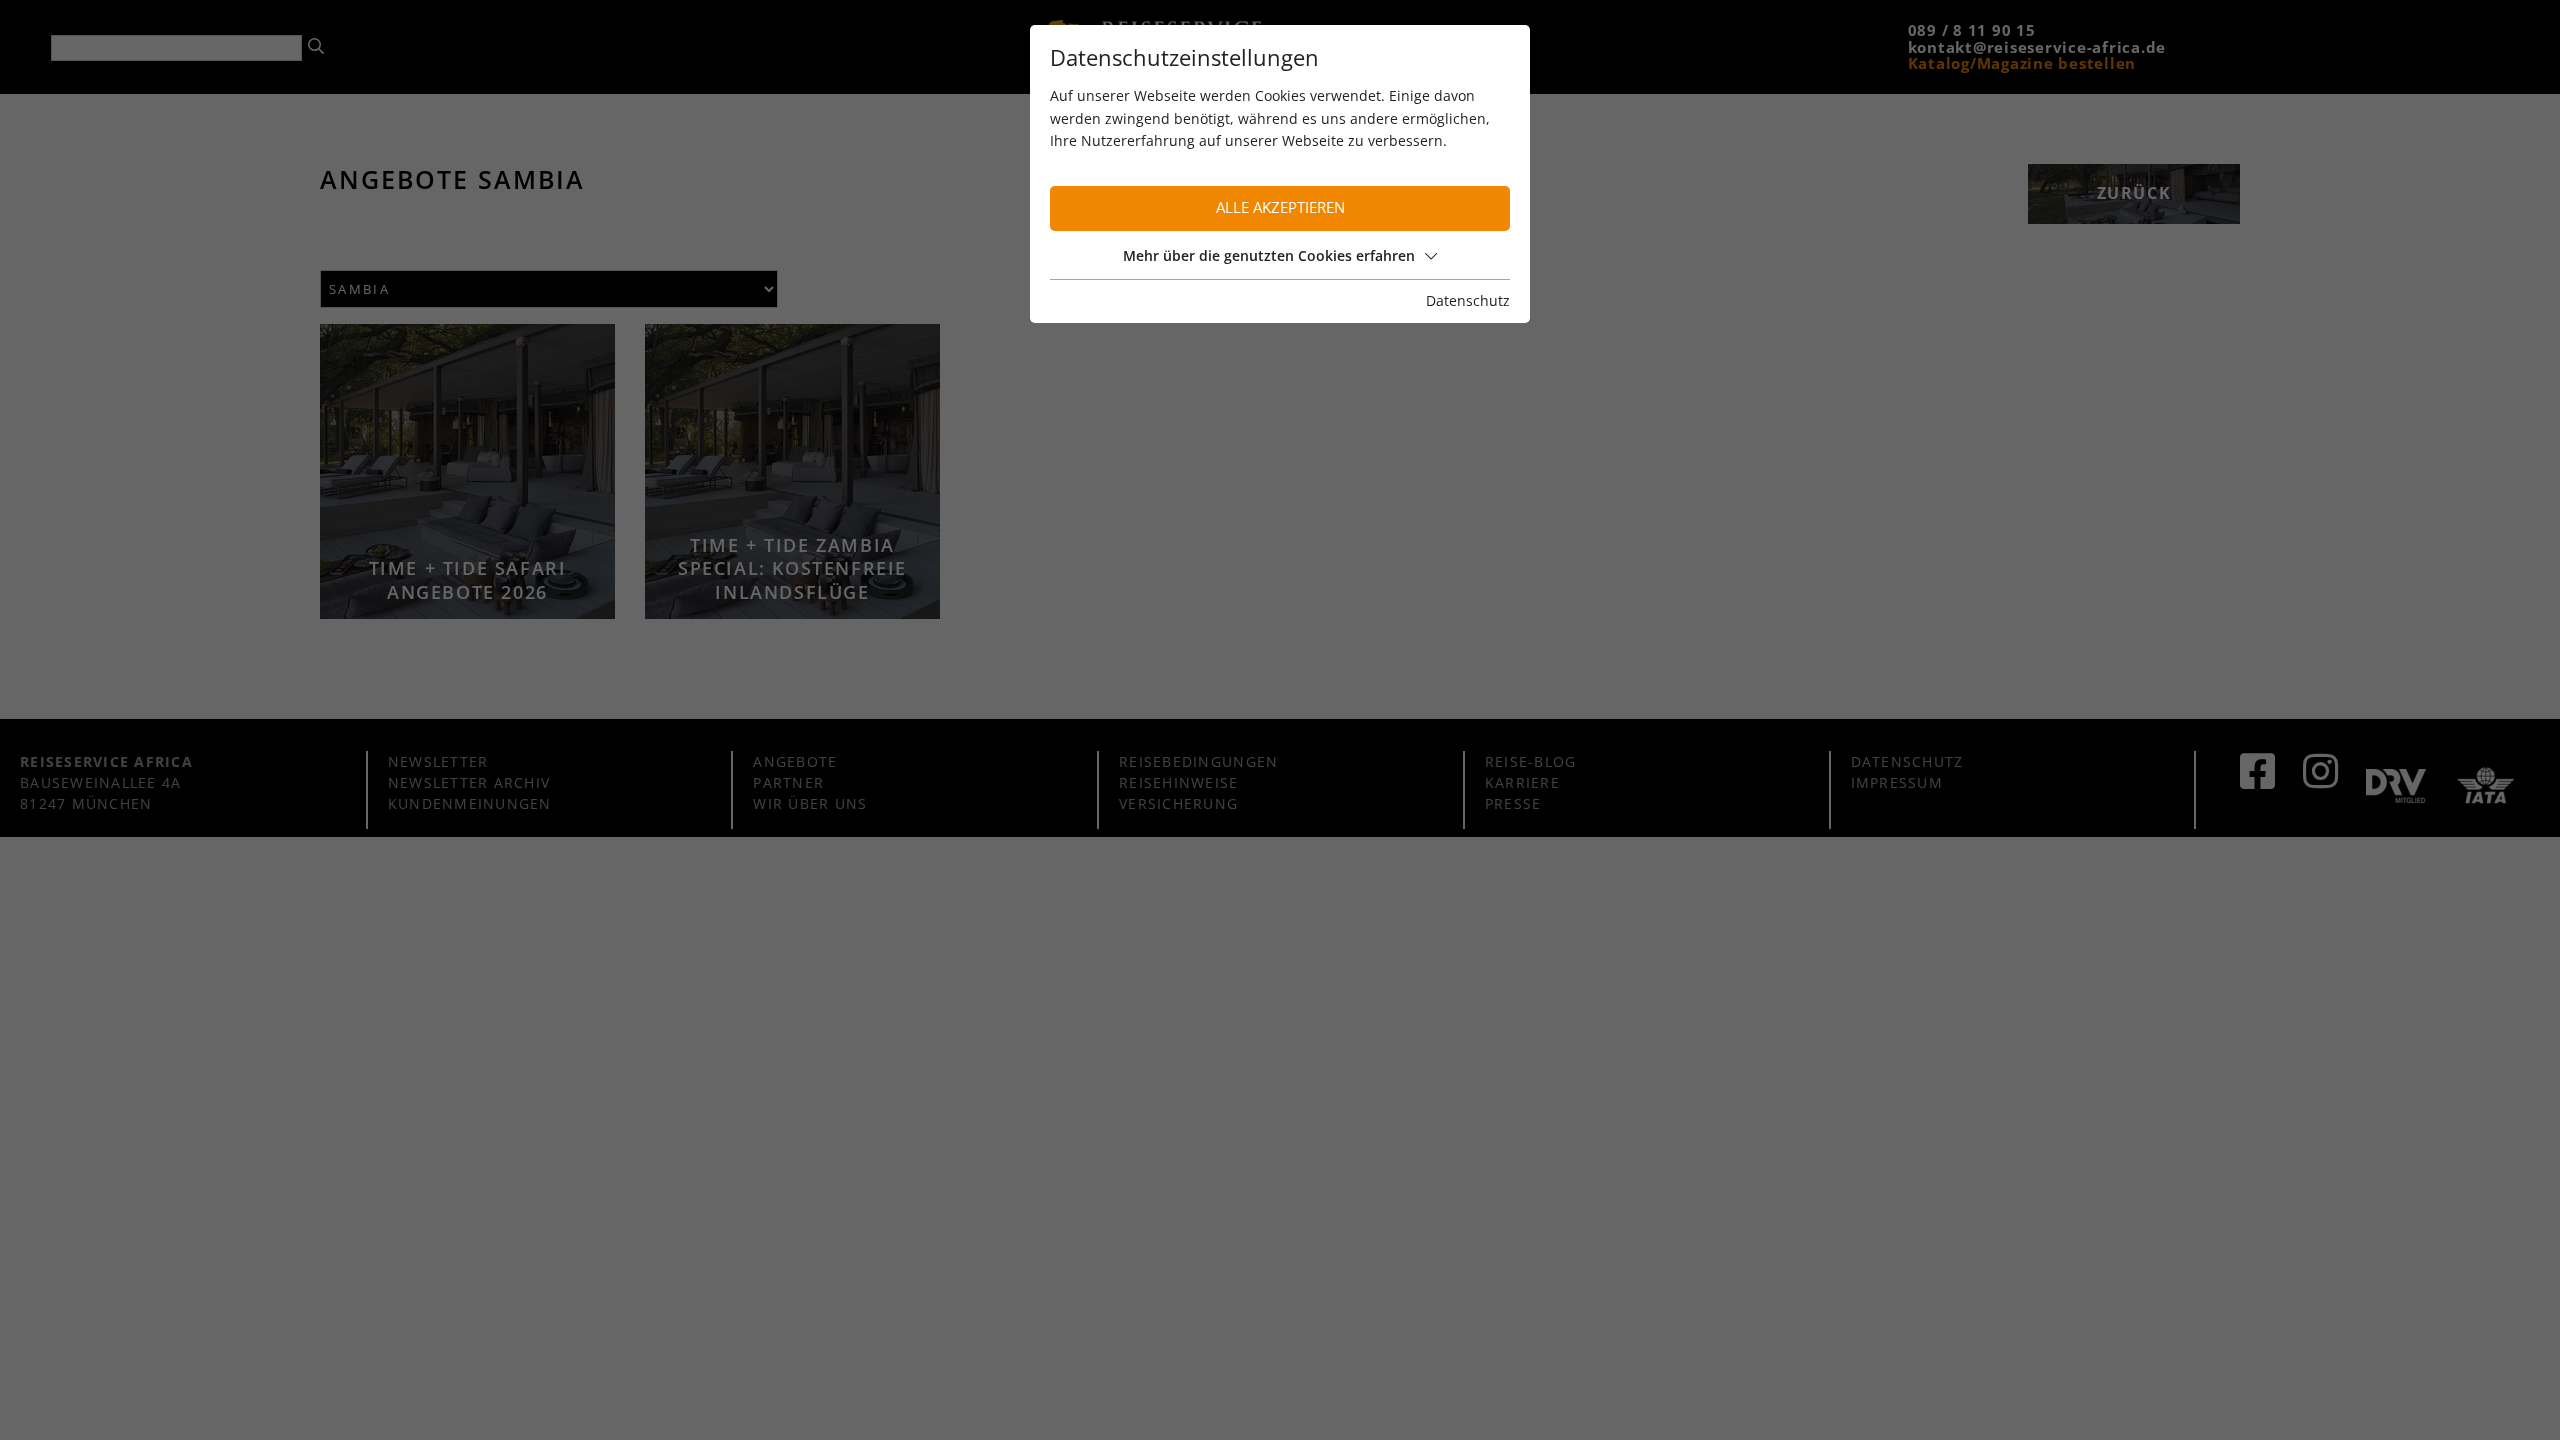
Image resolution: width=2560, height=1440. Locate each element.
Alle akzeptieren (1280, 207)
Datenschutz (1468, 300)
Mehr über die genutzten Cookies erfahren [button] (1269, 255)
